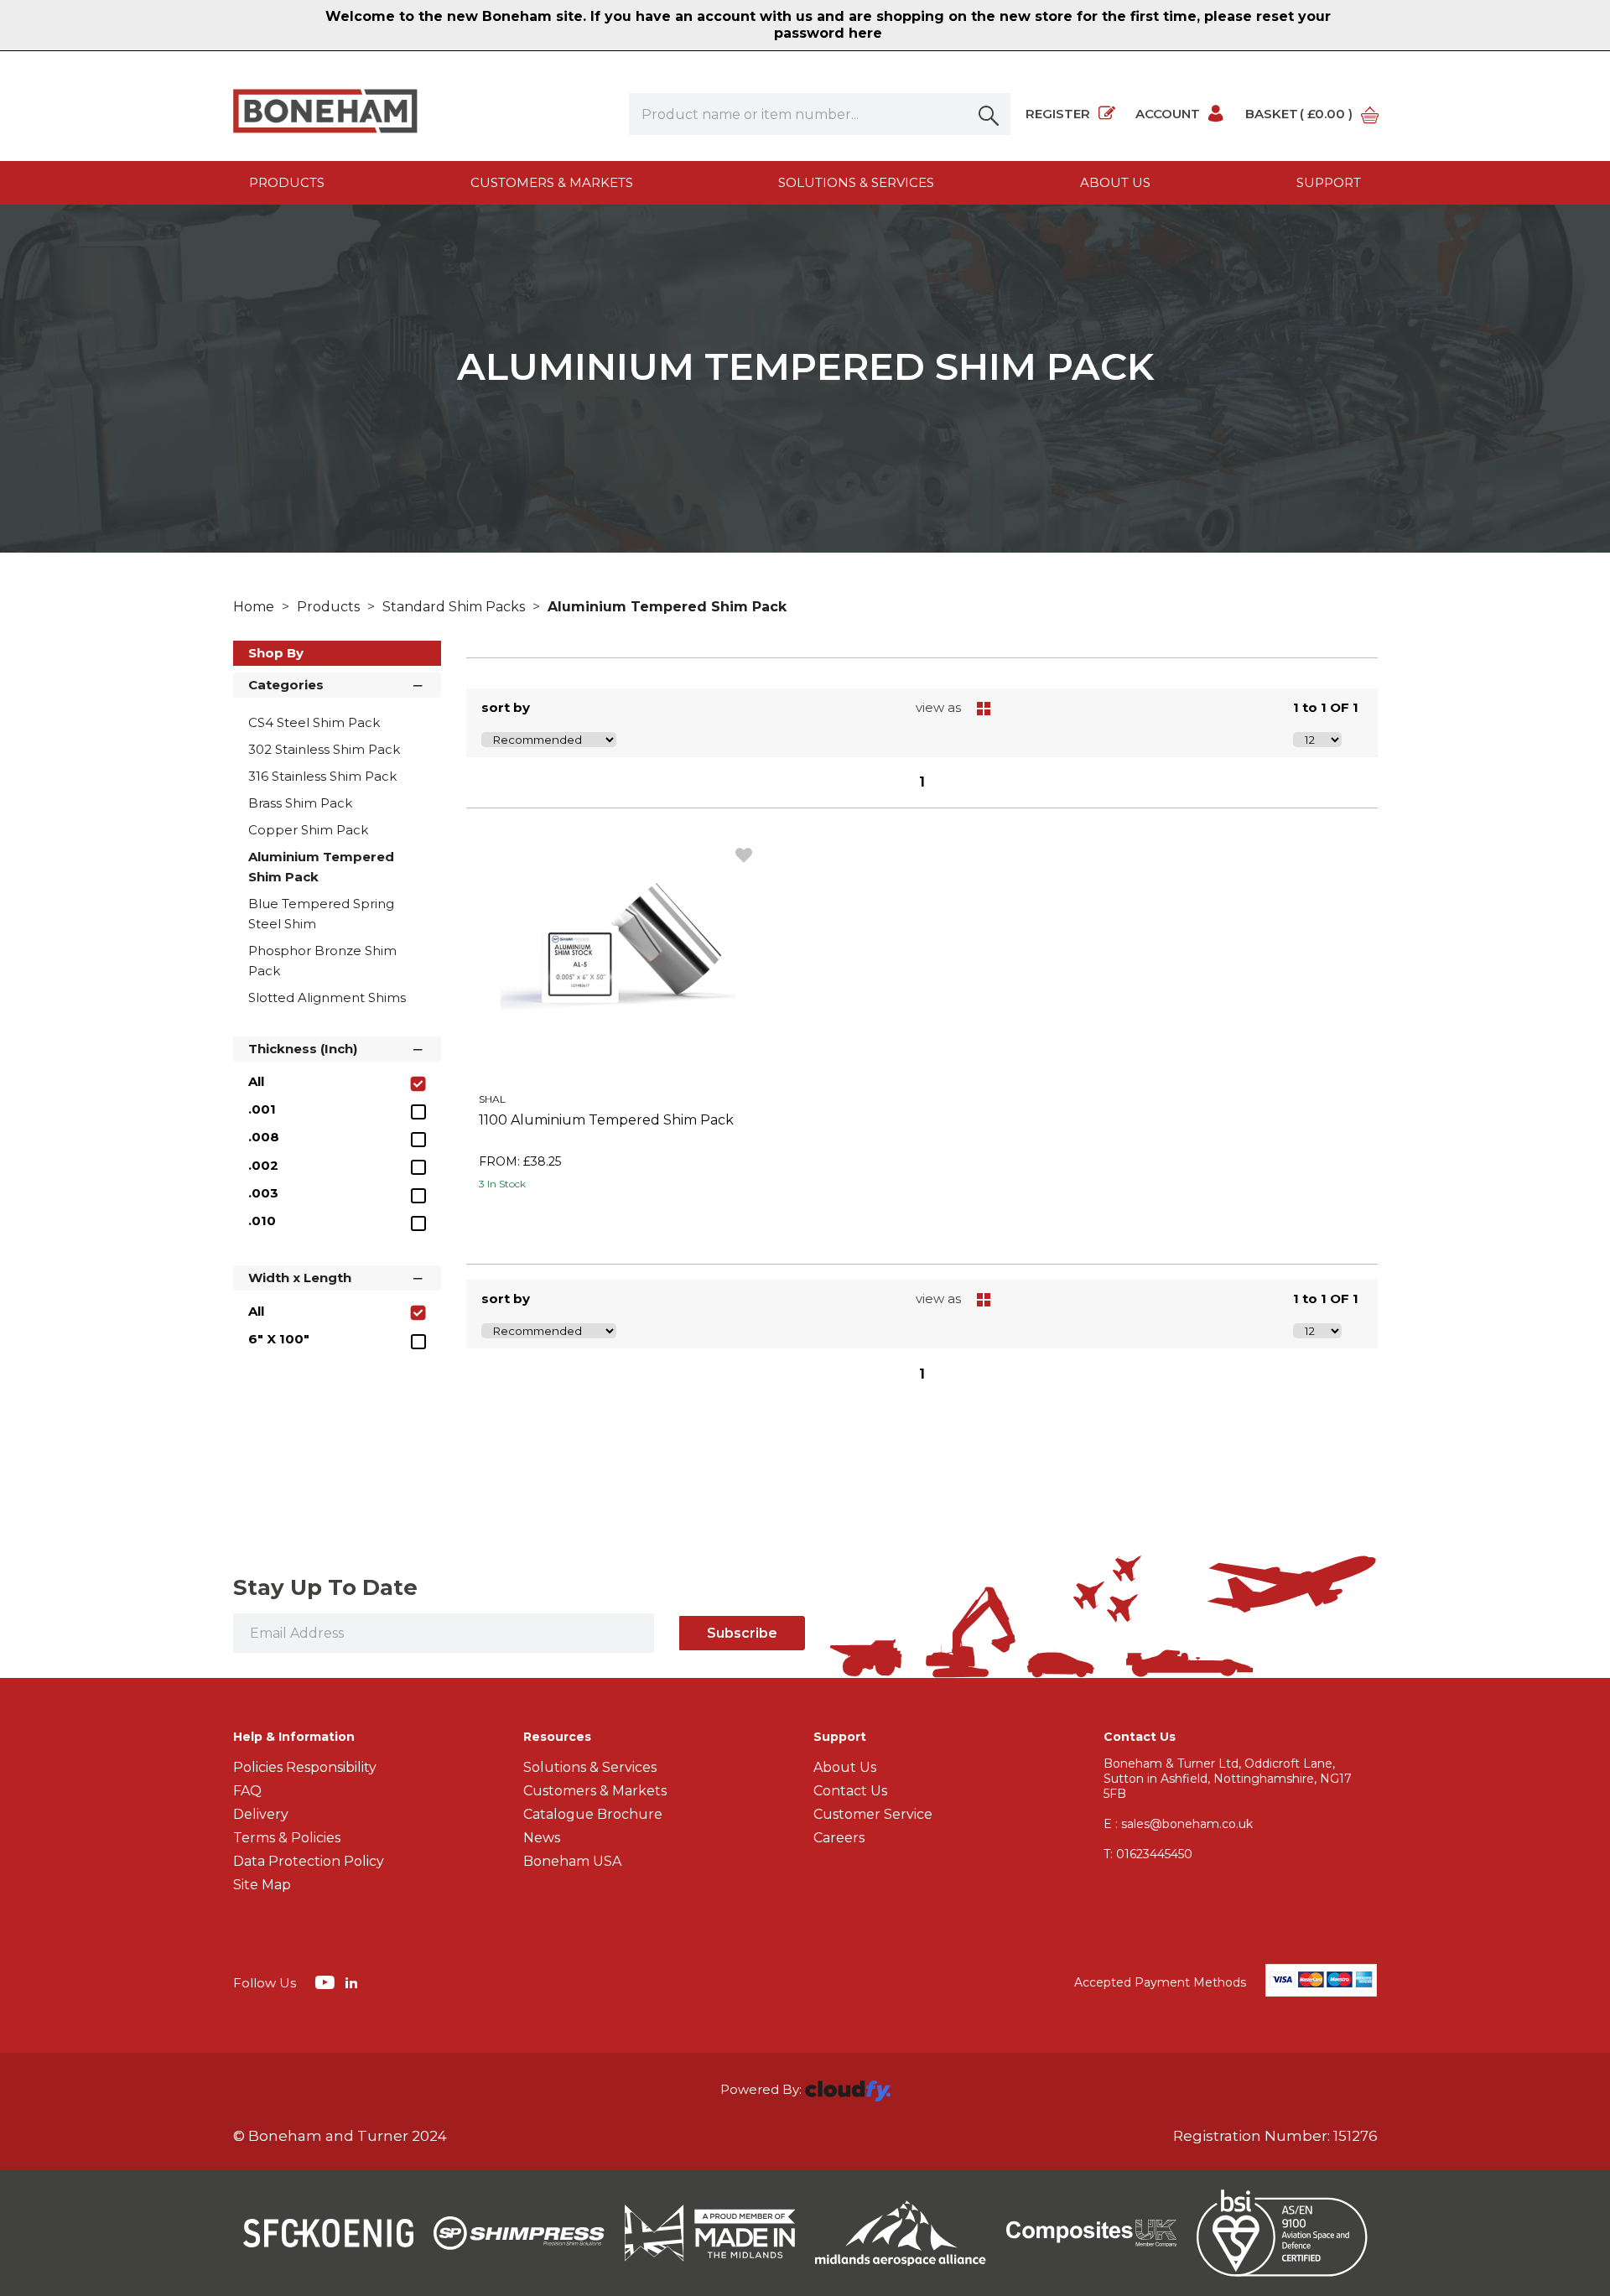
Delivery (261, 1814)
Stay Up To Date (325, 1587)
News (542, 1838)
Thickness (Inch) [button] (303, 1049)
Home (255, 607)
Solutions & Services (856, 182)
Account (1168, 114)
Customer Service (873, 1814)
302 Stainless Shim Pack (324, 749)
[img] (327, 1982)
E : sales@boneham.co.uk (1178, 1824)
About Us (845, 1767)
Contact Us (850, 1791)
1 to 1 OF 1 (1326, 707)
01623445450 (1148, 1854)
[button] (989, 114)
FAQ (247, 1791)
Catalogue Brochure (593, 1814)
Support (1329, 182)
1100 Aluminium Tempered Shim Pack (606, 1120)
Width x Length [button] (300, 1278)
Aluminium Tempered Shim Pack (667, 607)
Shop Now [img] (618, 1222)
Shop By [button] (276, 653)
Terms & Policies (287, 1838)
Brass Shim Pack (300, 803)
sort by (506, 707)
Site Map (262, 1885)
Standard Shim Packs (455, 607)
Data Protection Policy (309, 1861)
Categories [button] (286, 685)
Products (287, 182)
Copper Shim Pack (308, 830)
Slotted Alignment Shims (327, 997)
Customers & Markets (552, 182)
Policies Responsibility (305, 1767)
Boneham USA (572, 1861)
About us (1115, 182)
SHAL (492, 1099)
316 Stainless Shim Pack (322, 776)
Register (1058, 114)
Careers (839, 1838)
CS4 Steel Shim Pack (314, 722)
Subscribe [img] (742, 1633)
